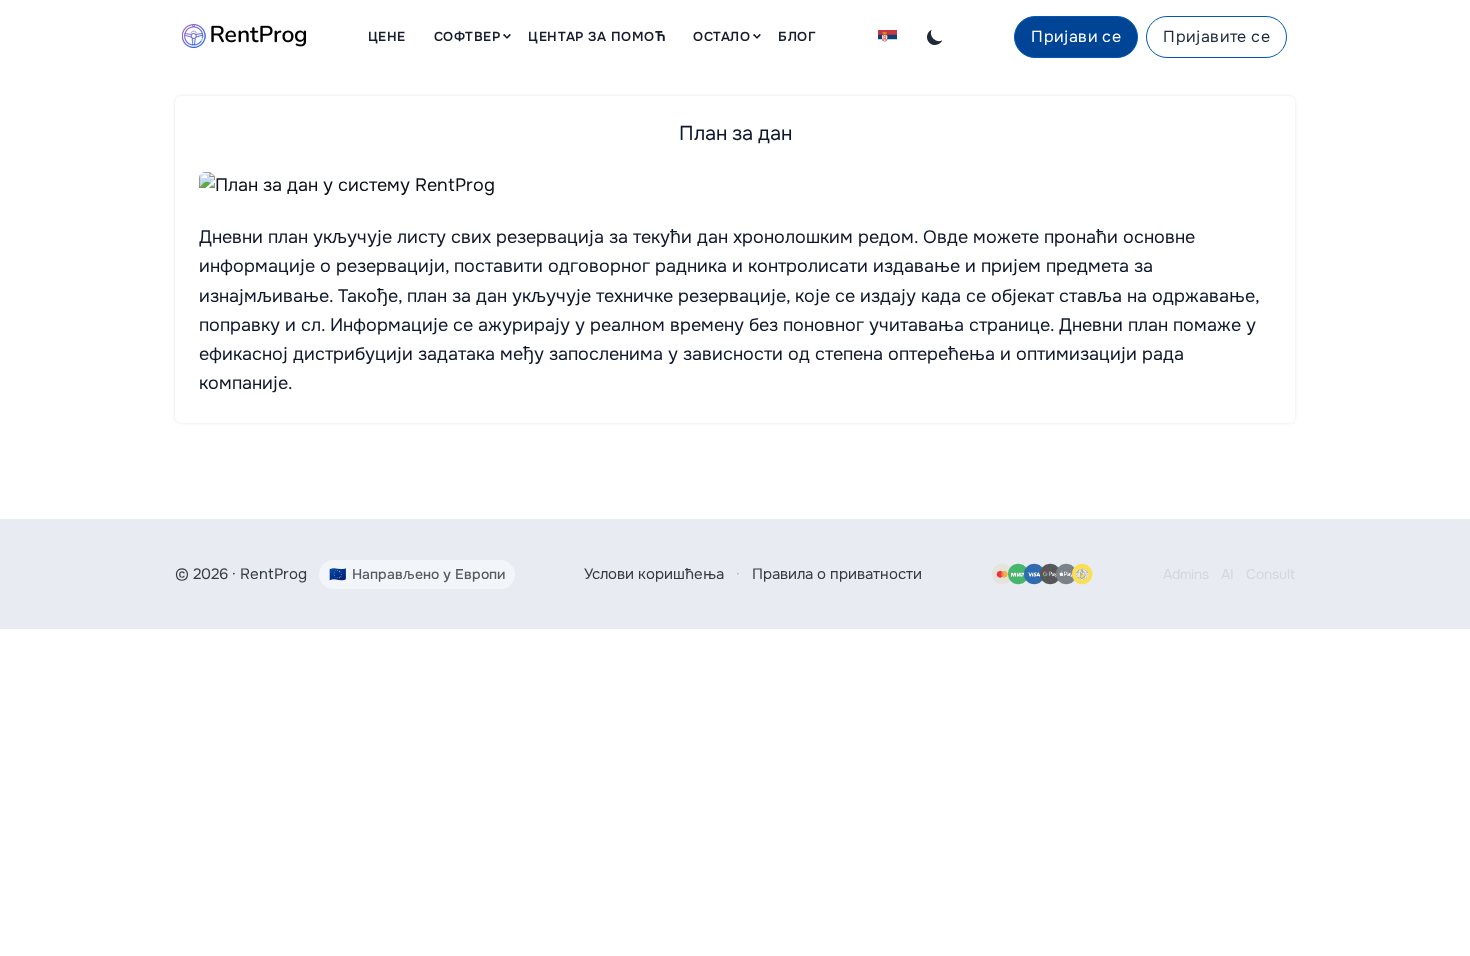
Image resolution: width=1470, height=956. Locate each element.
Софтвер (467, 36)
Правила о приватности (837, 574)
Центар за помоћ (596, 36)
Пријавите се (1216, 36)
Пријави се (1076, 36)
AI (1227, 574)
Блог (797, 36)
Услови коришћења (654, 574)
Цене (387, 36)
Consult (1270, 574)
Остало (721, 36)
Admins (1186, 574)
